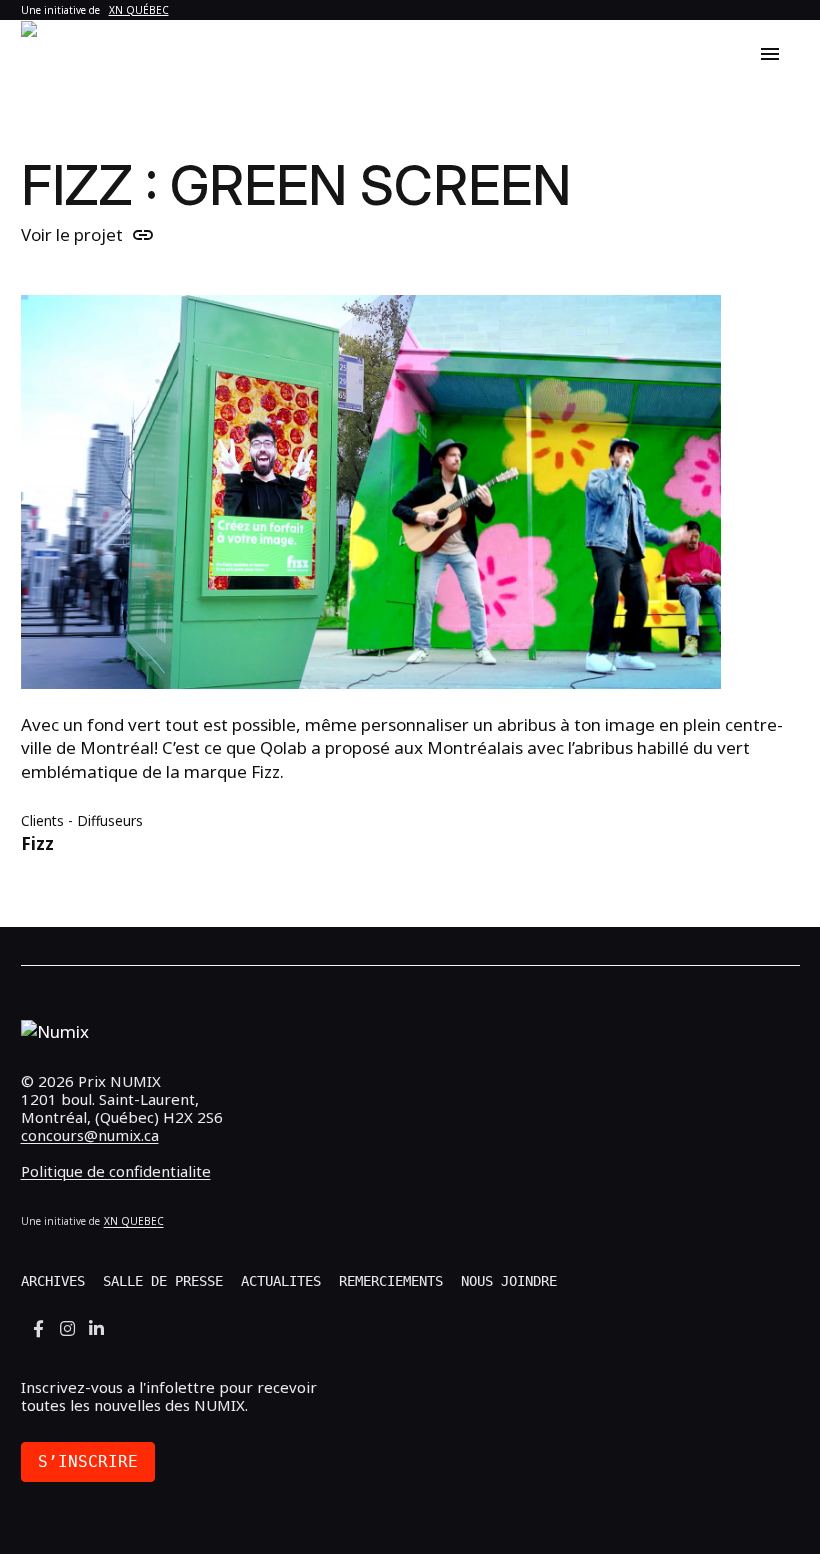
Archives (53, 1281)
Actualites (281, 1281)
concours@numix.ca (90, 1135)
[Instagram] (67, 1329)
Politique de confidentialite (116, 1171)
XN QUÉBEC (139, 10)
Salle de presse (163, 1281)
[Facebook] (38, 1329)
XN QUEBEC (134, 1221)
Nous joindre (509, 1281)
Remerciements (391, 1281)
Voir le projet (88, 235)
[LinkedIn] (96, 1329)
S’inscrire (88, 1461)
